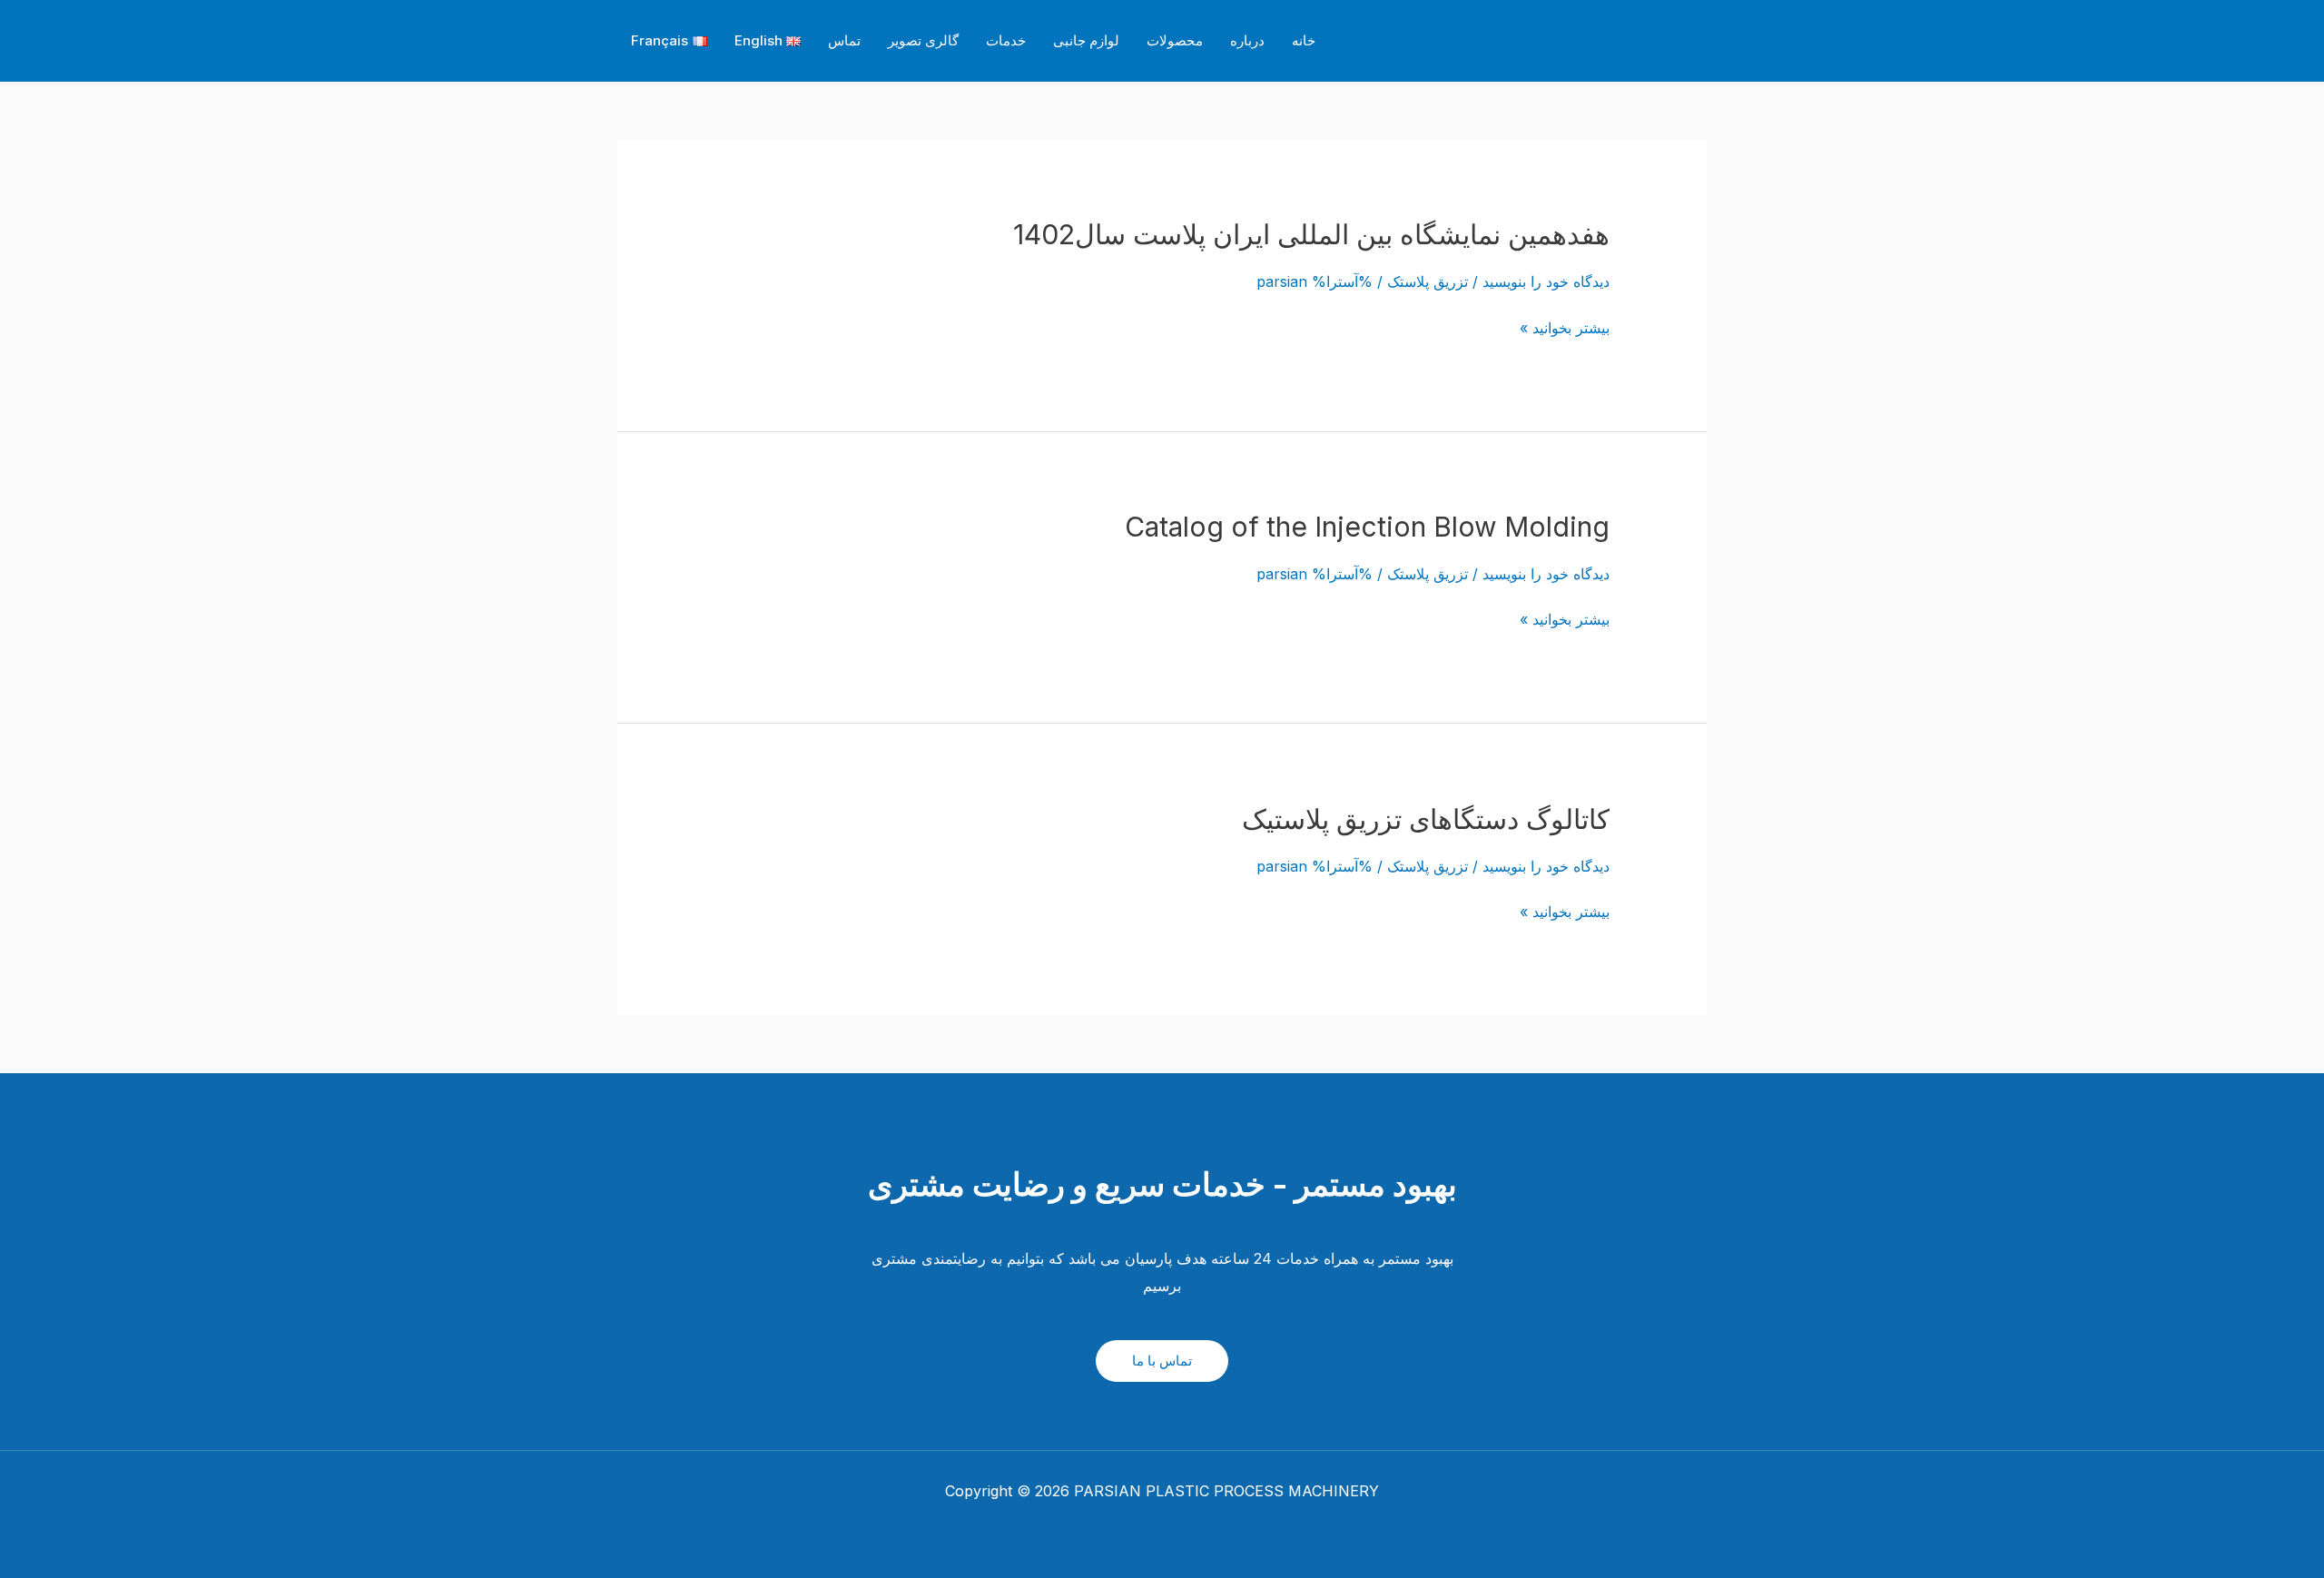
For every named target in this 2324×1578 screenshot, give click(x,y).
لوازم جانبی (1086, 40)
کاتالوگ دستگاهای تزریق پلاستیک (1426, 819)
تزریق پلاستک (1428, 281)
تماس (844, 40)
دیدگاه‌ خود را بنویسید (1546, 281)
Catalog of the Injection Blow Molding (1367, 527)
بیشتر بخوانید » (1565, 329)
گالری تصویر (923, 40)
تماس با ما (1162, 1361)
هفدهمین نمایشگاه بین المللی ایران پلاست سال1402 (1311, 234)
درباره (1247, 40)
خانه (1304, 40)
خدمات (1006, 40)
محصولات (1175, 40)
